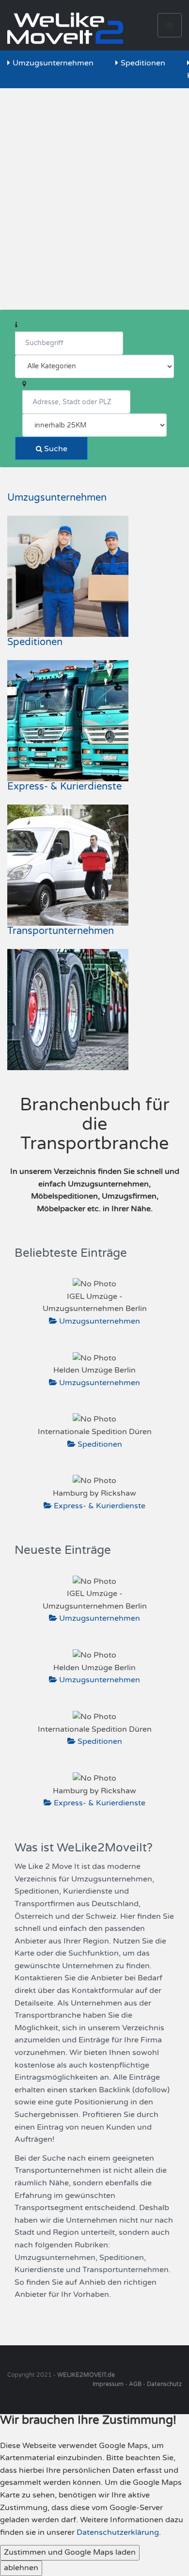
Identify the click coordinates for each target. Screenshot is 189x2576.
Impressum (108, 2384)
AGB (135, 2384)
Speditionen (143, 63)
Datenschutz (164, 2384)
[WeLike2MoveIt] (65, 25)
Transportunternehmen (61, 931)
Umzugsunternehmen (53, 63)
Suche (55, 449)
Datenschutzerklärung (118, 2532)
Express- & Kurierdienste (64, 787)
